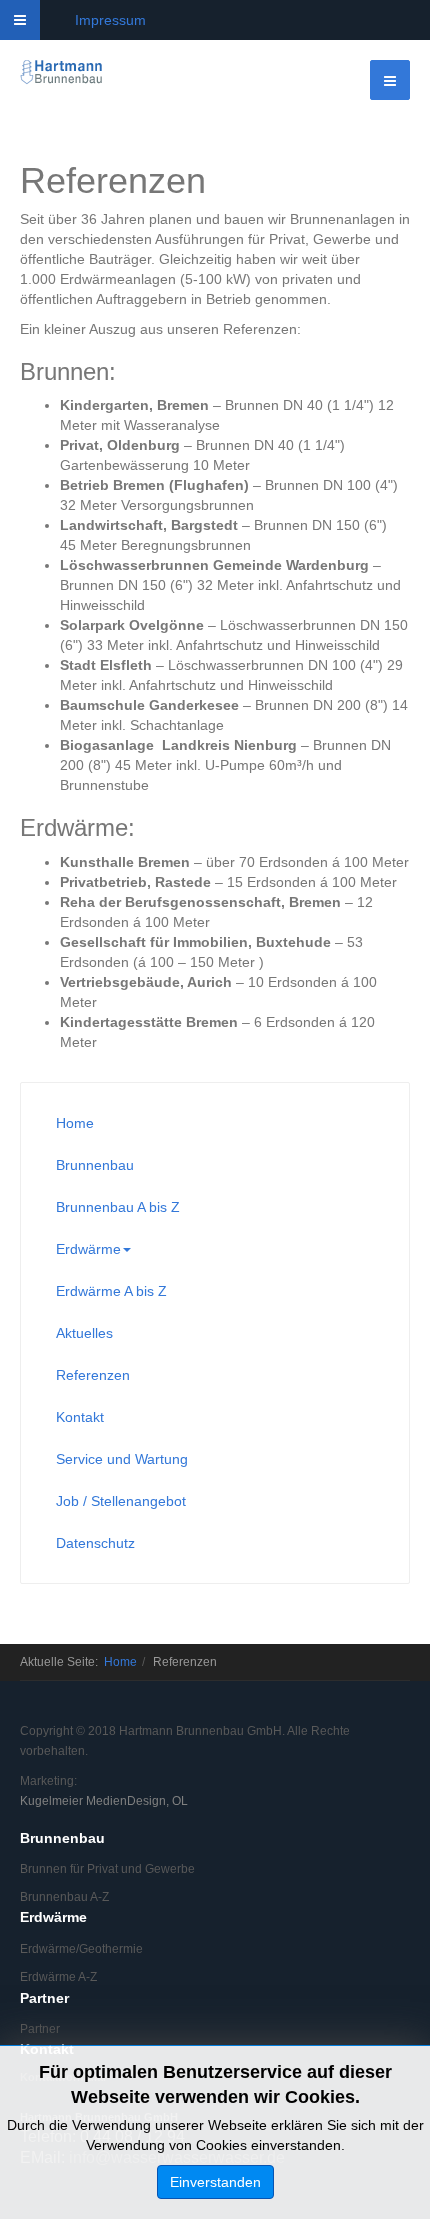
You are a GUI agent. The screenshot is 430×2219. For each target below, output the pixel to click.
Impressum (110, 20)
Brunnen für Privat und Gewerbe (107, 1869)
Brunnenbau (95, 1165)
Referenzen (93, 1375)
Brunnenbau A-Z (64, 1897)
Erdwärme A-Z (58, 1977)
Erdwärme (88, 1249)
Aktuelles (84, 1333)
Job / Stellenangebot (121, 1501)
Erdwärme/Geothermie (81, 1949)
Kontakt (80, 1417)
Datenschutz (95, 1543)
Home (75, 1123)
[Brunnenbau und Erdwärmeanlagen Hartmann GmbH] (61, 72)
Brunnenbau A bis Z (118, 1207)
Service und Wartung (122, 1459)
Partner (40, 2029)
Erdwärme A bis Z (111, 1291)
